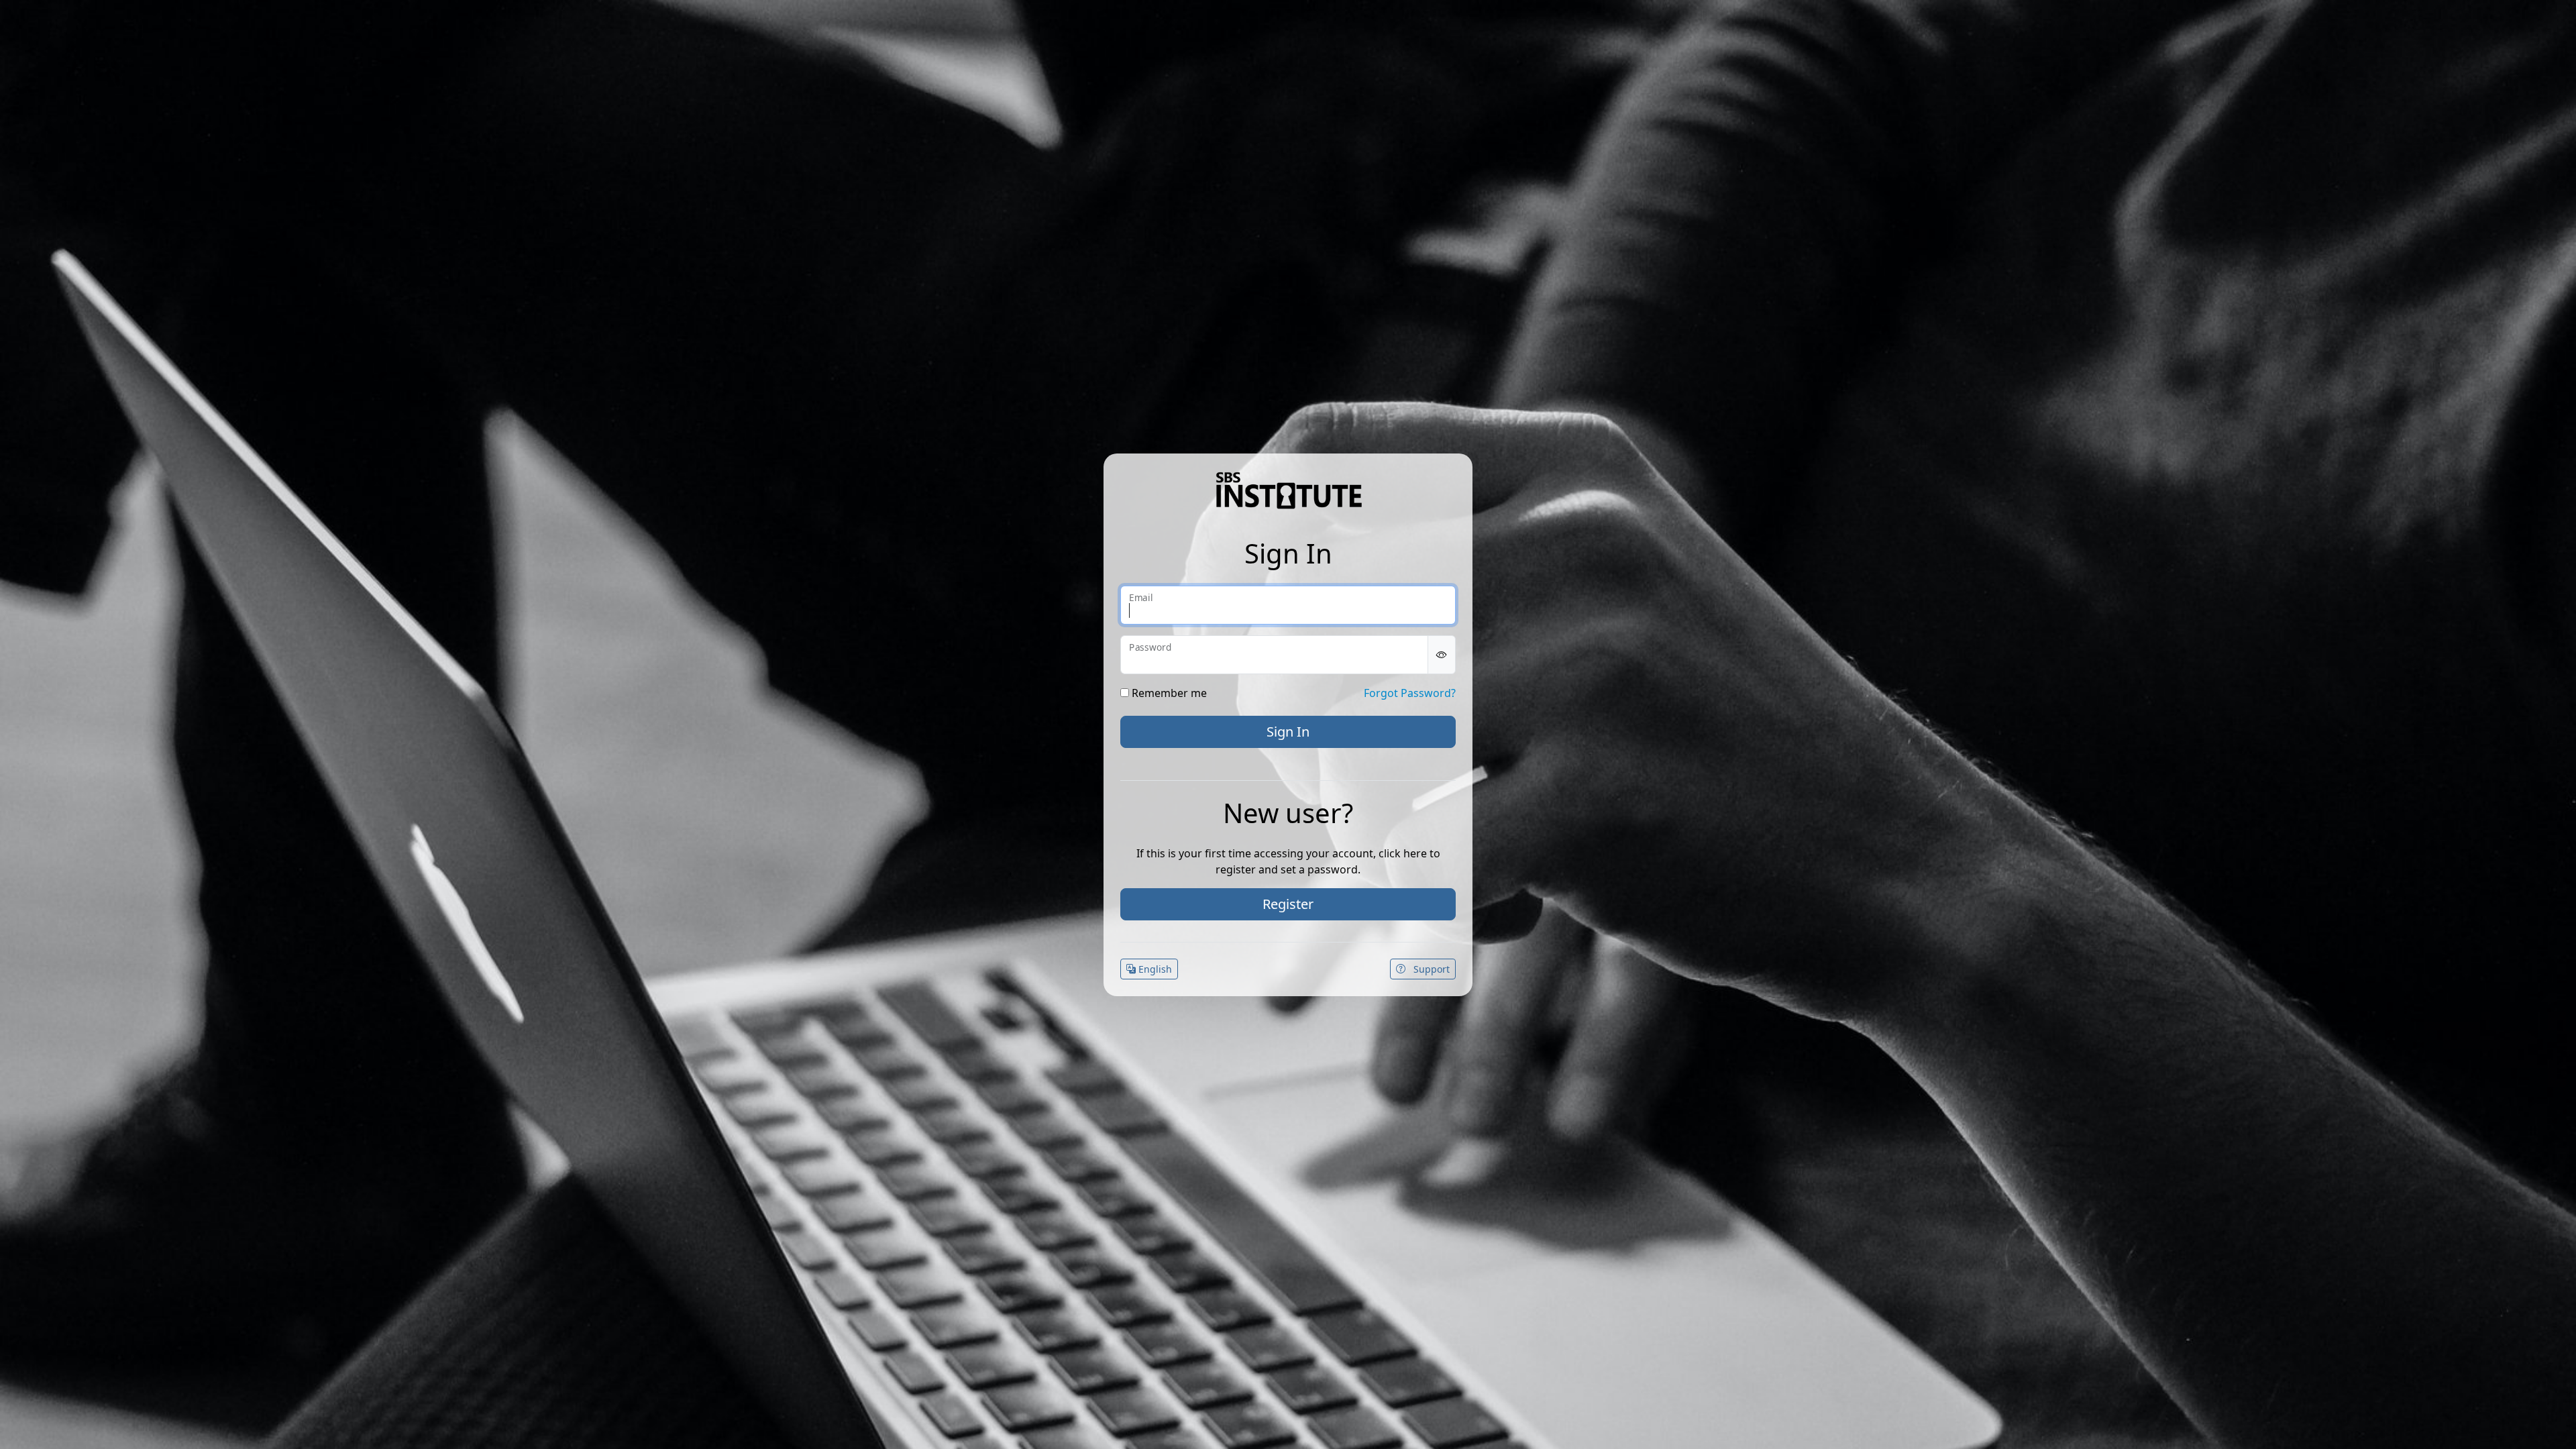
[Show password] (1442, 655)
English (1154, 969)
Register (1288, 904)
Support (1430, 969)
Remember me (1168, 693)
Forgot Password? (1410, 693)
